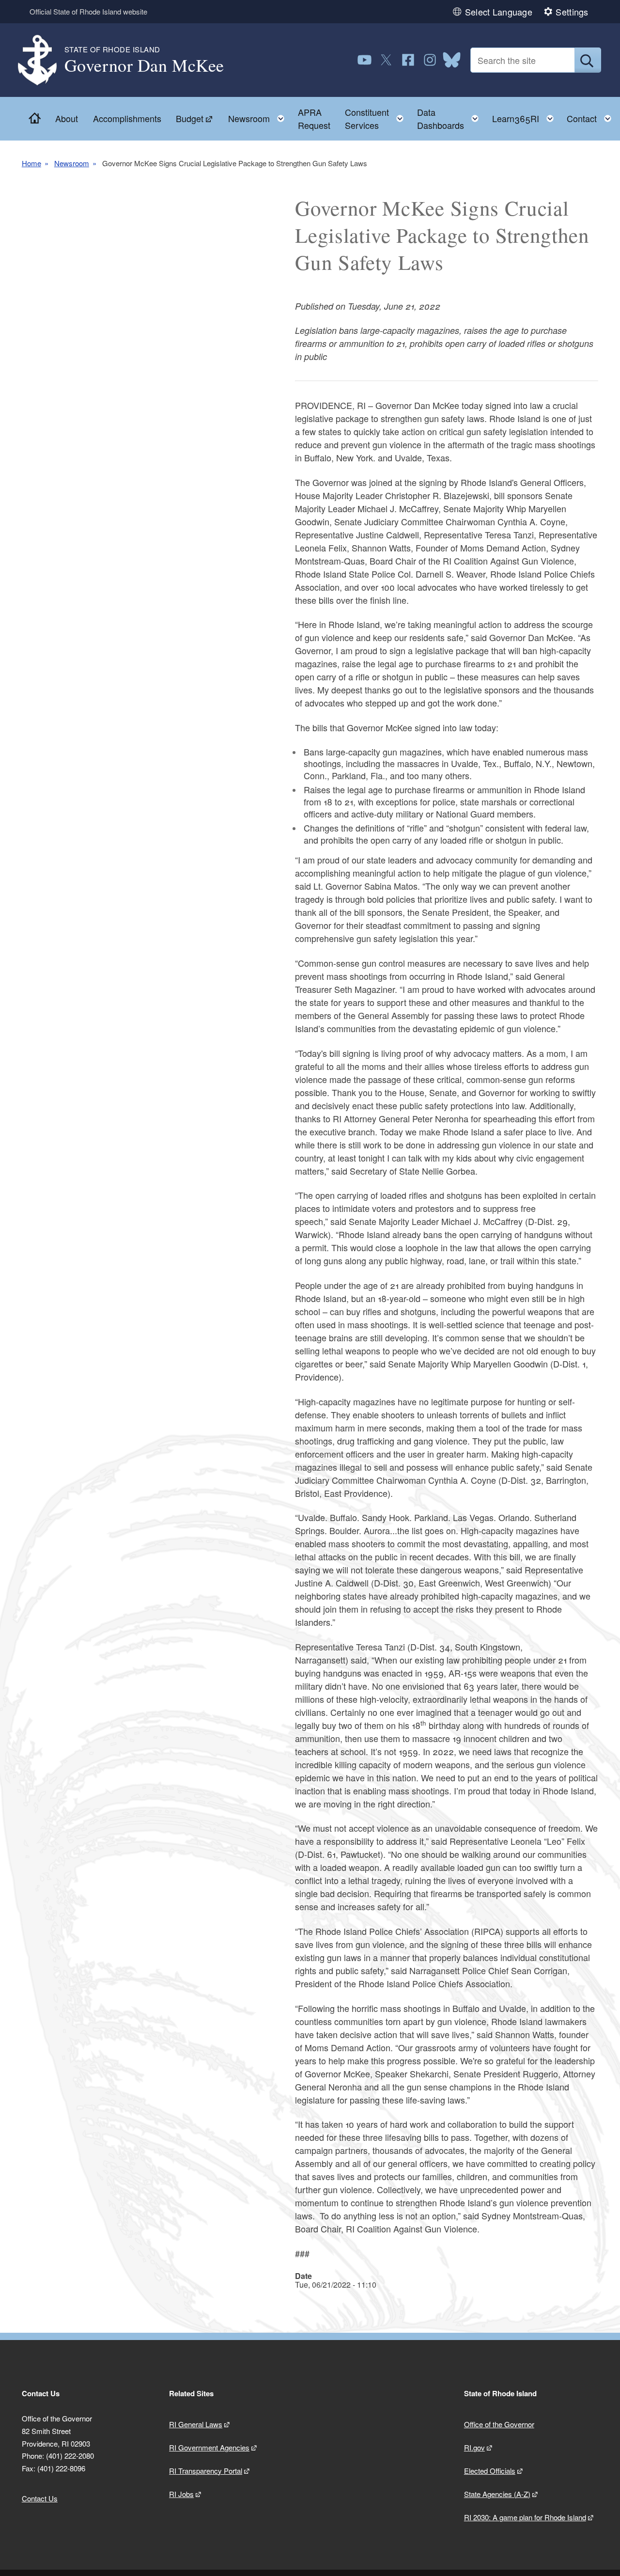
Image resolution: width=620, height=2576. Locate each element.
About (67, 118)
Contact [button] (592, 116)
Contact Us (40, 2498)
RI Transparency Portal (206, 2471)
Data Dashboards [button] (451, 118)
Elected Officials (490, 2471)
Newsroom (72, 163)
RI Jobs (181, 2494)
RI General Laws (196, 2424)
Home (31, 163)
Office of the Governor (499, 2424)
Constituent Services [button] (377, 118)
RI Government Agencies (209, 2447)
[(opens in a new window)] (364, 60)
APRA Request (314, 118)
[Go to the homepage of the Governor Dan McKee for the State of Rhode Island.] (43, 60)
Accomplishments (127, 118)
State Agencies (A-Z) (497, 2494)
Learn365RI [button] (526, 116)
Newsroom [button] (259, 116)
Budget (190, 118)
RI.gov (474, 2447)
